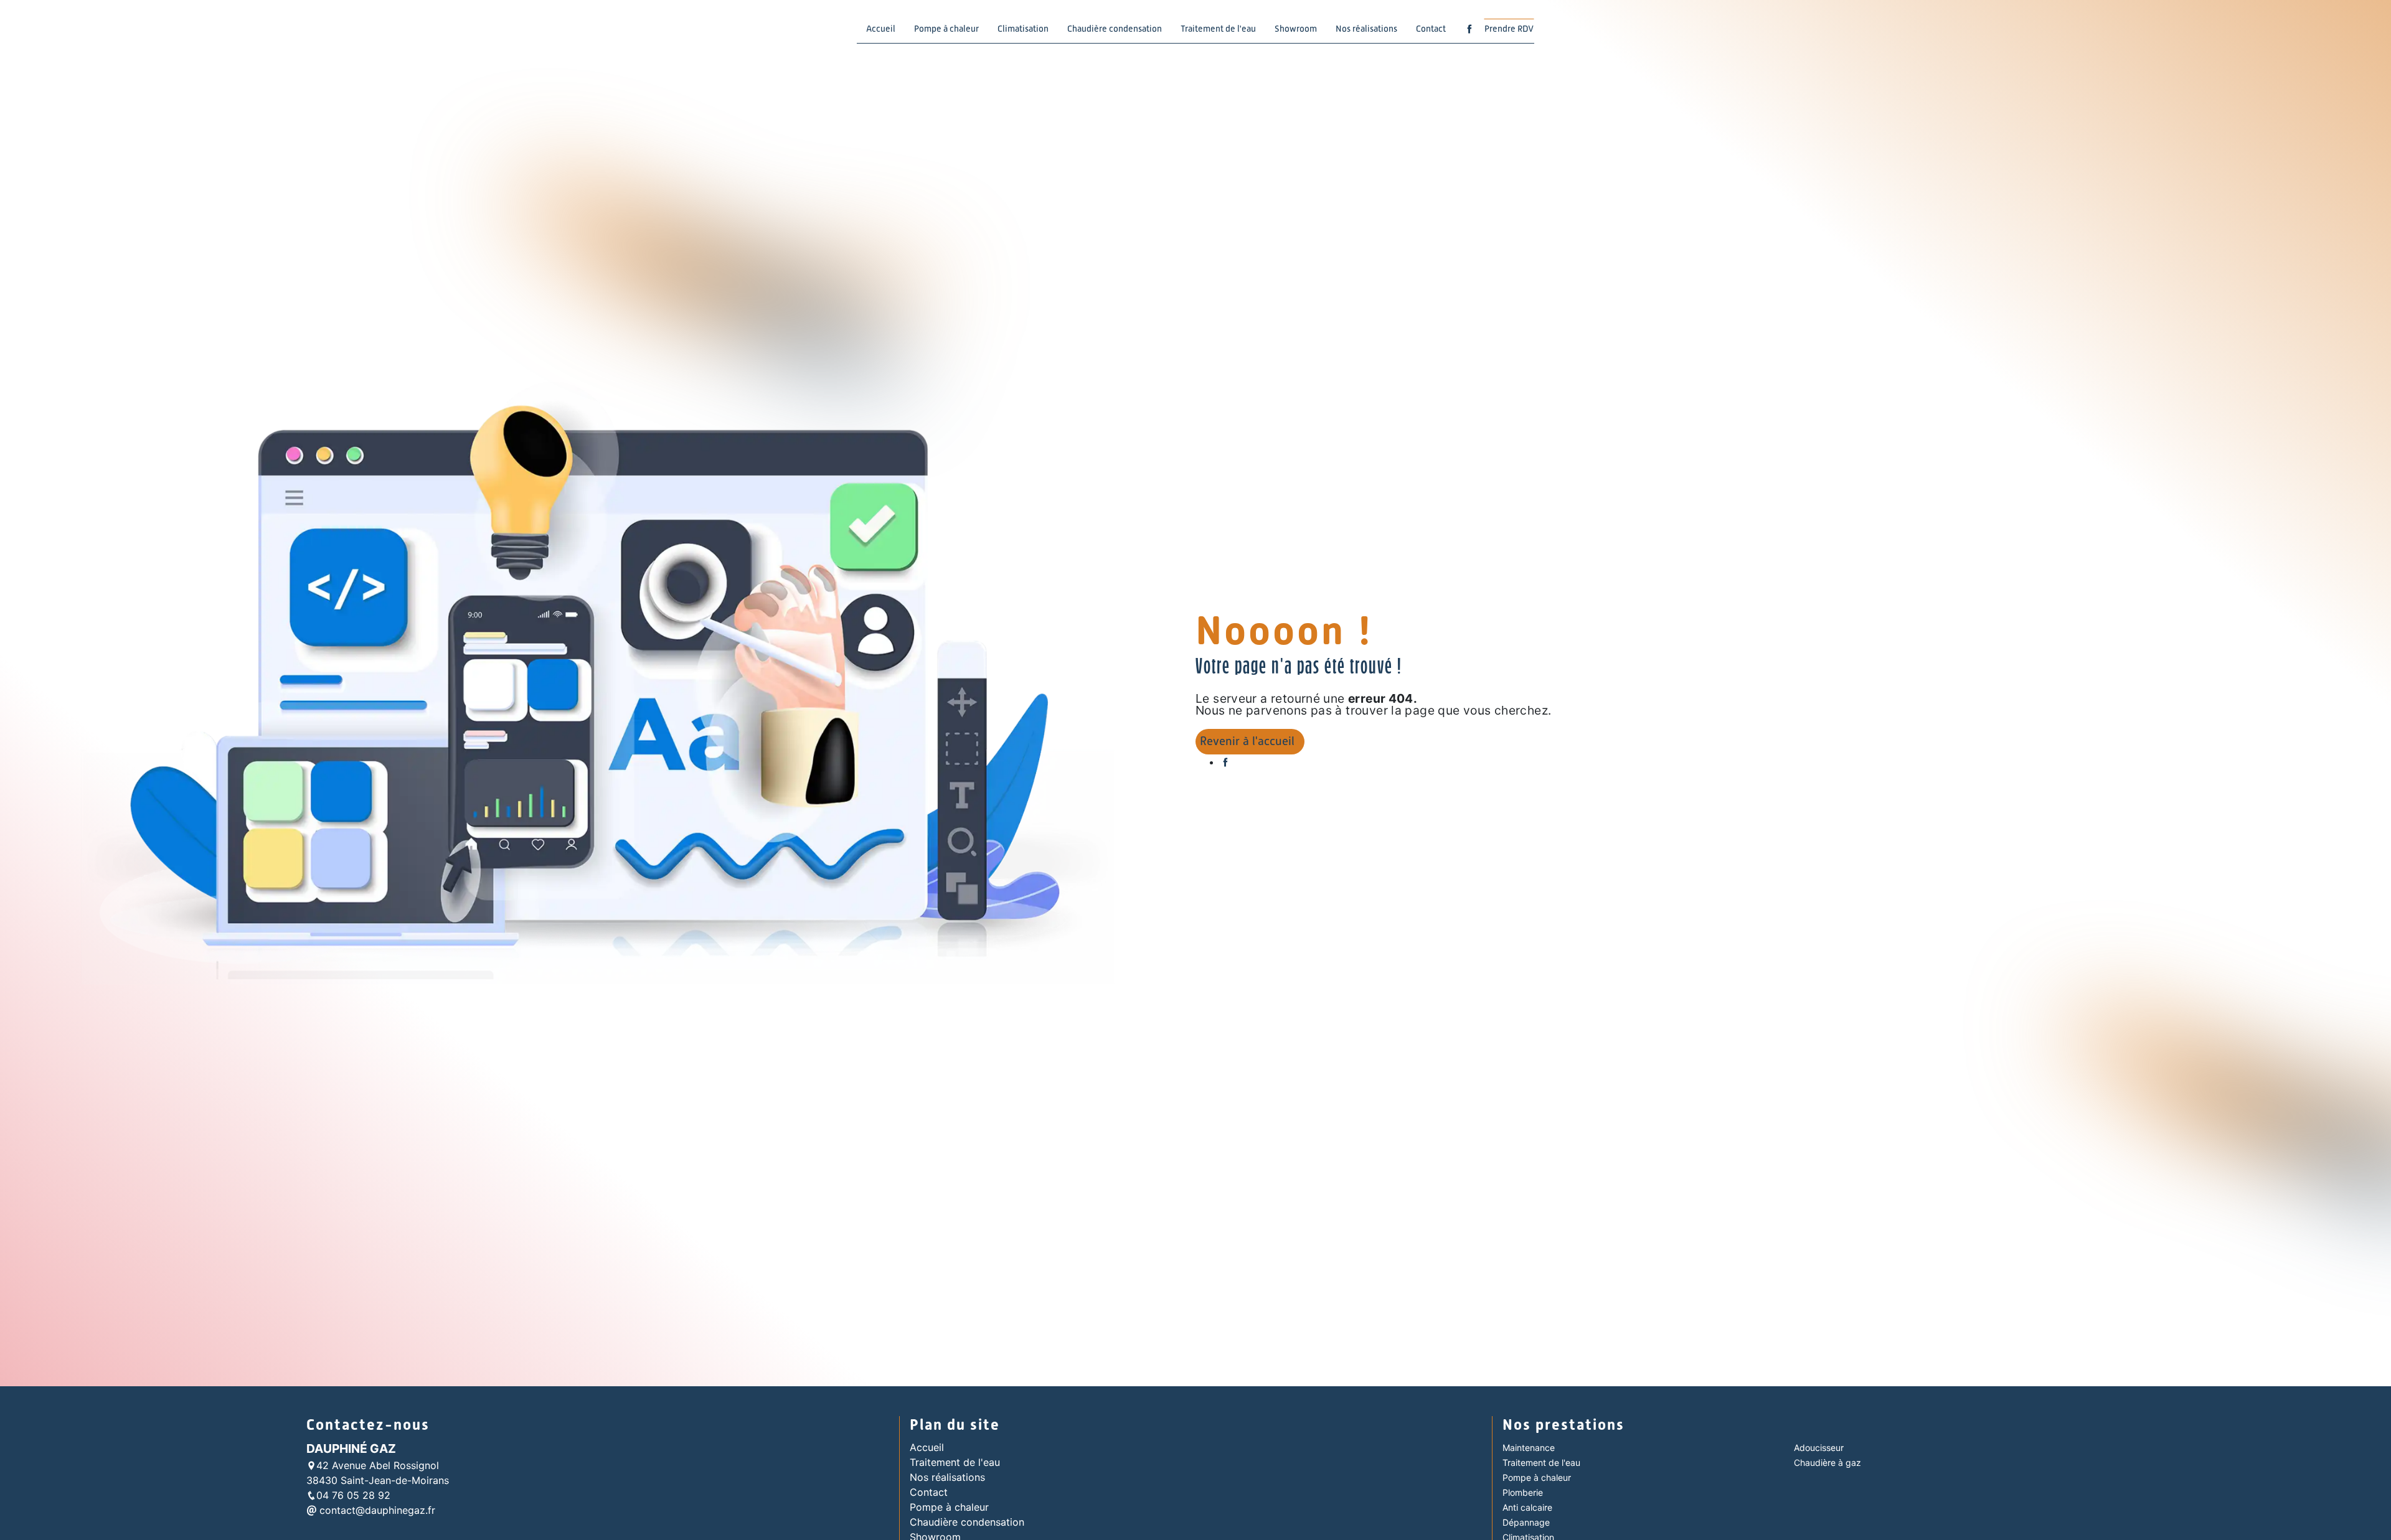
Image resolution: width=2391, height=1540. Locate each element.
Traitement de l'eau (1218, 29)
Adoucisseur (1819, 1448)
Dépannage (1526, 1522)
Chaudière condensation (1115, 29)
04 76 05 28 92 (353, 1495)
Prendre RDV (1509, 29)
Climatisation (1023, 29)
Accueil (881, 29)
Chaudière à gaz (1827, 1463)
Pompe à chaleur (946, 29)
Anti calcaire (1527, 1507)
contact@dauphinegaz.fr (376, 1510)
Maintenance (1529, 1448)
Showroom (1296, 29)
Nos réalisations (1366, 29)
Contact (1431, 29)
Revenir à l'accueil (1247, 741)
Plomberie (1523, 1492)
